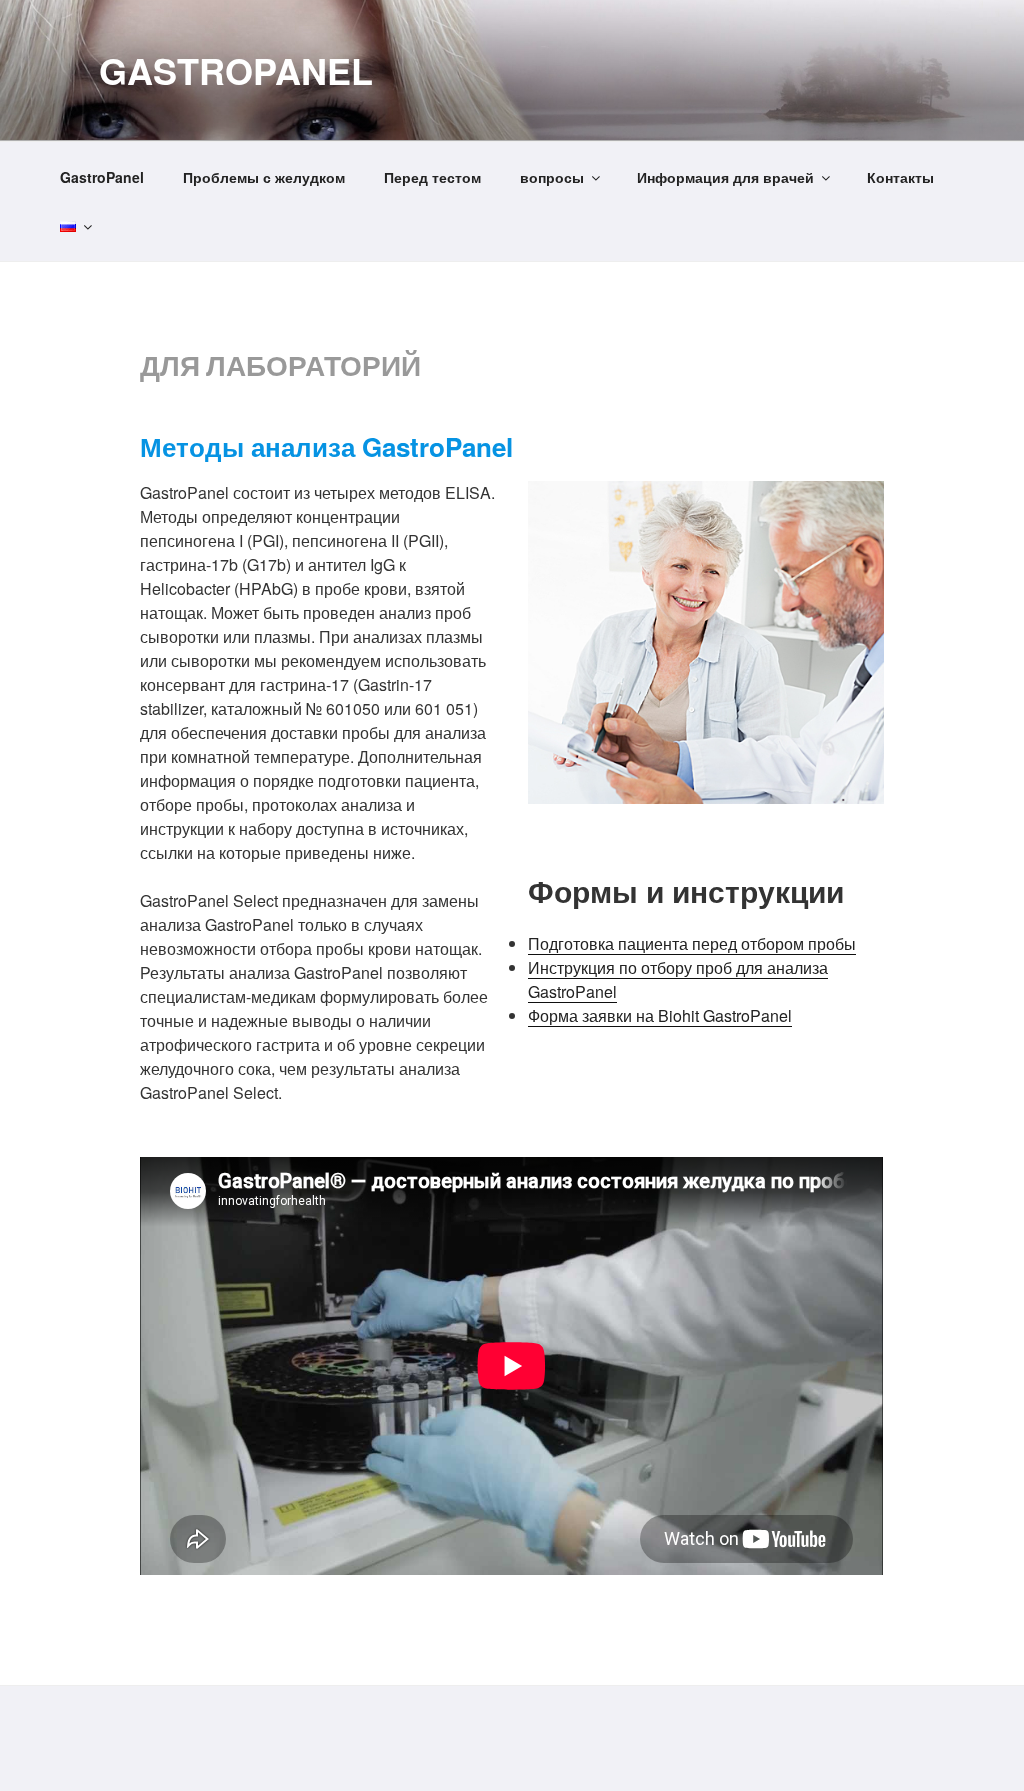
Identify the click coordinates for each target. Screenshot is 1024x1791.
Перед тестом (432, 177)
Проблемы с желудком (264, 177)
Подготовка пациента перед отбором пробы (692, 943)
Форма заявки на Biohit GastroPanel (660, 1015)
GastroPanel (236, 70)
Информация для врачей (725, 177)
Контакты (900, 177)
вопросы (552, 177)
